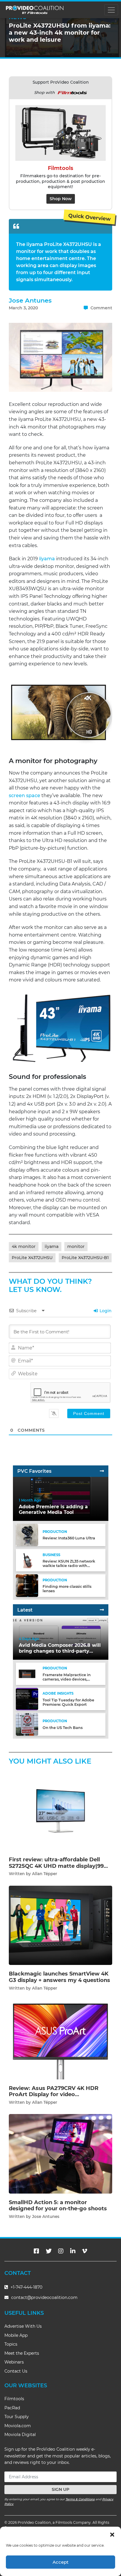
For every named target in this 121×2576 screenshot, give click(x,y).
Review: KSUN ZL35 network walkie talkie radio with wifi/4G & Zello (69, 1566)
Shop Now (61, 199)
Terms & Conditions (80, 2499)
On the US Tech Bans (63, 1728)
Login (105, 1311)
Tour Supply (17, 2417)
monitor (76, 1246)
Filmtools (14, 2399)
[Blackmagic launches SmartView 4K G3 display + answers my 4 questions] (60, 1925)
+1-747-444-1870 (26, 2287)
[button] (112, 2534)
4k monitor (24, 1246)
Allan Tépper (45, 1874)
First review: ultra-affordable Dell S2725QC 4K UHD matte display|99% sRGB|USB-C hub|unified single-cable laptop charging (60, 1869)
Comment (101, 308)
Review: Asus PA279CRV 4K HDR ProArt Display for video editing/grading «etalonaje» (54, 2095)
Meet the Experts (22, 2353)
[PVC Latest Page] (102, 1610)
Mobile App (16, 2335)
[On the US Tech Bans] (27, 1724)
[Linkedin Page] (73, 2251)
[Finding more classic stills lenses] (27, 1585)
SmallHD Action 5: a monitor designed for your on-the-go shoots (58, 2206)
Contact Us (16, 2371)
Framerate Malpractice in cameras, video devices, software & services (67, 1679)
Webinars (14, 2362)
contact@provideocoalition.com (44, 2297)
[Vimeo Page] (85, 2251)
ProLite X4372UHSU (32, 1258)
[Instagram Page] (61, 2251)
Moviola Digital (20, 2435)
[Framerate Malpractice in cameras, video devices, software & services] (27, 1674)
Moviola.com (18, 2426)
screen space (25, 796)
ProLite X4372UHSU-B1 (85, 1258)
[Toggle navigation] (111, 10)
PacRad (12, 2408)
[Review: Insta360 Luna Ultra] (27, 1535)
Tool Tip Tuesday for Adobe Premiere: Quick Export (68, 1702)
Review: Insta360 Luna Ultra (69, 1538)
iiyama (47, 559)
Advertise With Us (23, 2326)
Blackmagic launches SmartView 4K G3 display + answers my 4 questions (59, 1977)
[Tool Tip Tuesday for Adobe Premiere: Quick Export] (27, 1699)
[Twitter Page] (49, 2251)
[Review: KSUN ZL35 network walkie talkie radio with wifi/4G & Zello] (27, 1560)
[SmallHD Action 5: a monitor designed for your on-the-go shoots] (60, 2154)
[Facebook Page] (36, 2251)
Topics (11, 2344)
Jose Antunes (30, 300)
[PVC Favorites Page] (102, 1471)
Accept (60, 2562)
